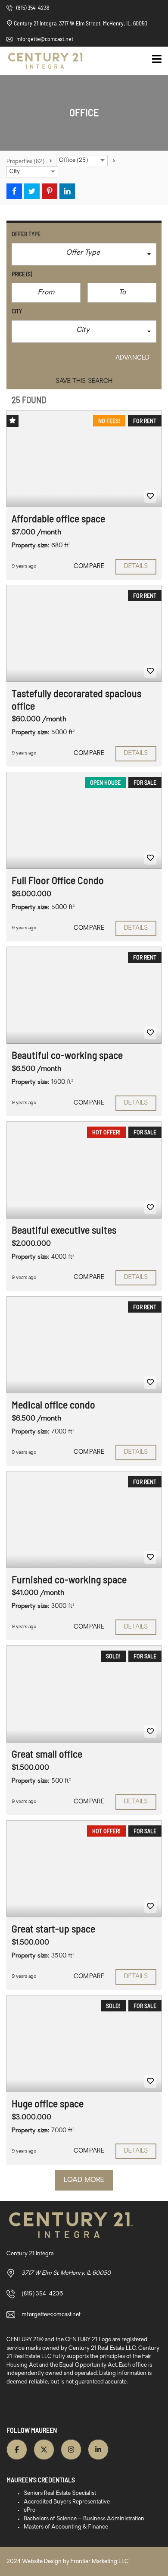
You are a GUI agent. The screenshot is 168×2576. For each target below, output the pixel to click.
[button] (84, 254)
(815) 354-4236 (32, 8)
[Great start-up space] (84, 1869)
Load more (84, 2180)
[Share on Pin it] (50, 191)
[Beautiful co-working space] (84, 995)
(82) (25, 162)
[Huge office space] (84, 2044)
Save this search (84, 381)
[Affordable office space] (84, 459)
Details (136, 567)
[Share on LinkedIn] (67, 191)
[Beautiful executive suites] (84, 1170)
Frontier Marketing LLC (100, 2562)
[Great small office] (84, 1694)
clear (90, 358)
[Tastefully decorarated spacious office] (84, 633)
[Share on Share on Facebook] (14, 191)
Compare (89, 567)
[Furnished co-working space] (84, 1520)
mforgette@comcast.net (44, 39)
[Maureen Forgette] (43, 61)
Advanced (132, 358)
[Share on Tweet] (32, 191)
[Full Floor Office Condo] (84, 820)
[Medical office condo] (84, 1345)
